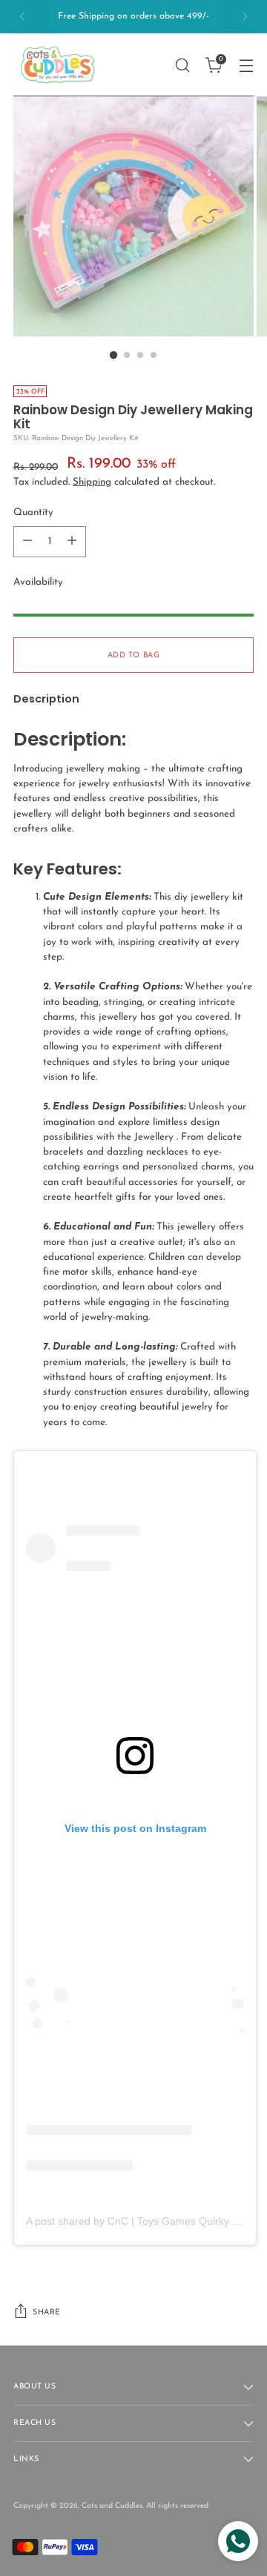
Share (47, 2313)
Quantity (33, 512)
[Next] (245, 17)
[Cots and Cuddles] (58, 65)
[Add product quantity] (72, 542)
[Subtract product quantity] (27, 542)
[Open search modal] (182, 65)
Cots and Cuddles (112, 2506)
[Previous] (22, 17)
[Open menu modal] (246, 65)
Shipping (92, 482)
